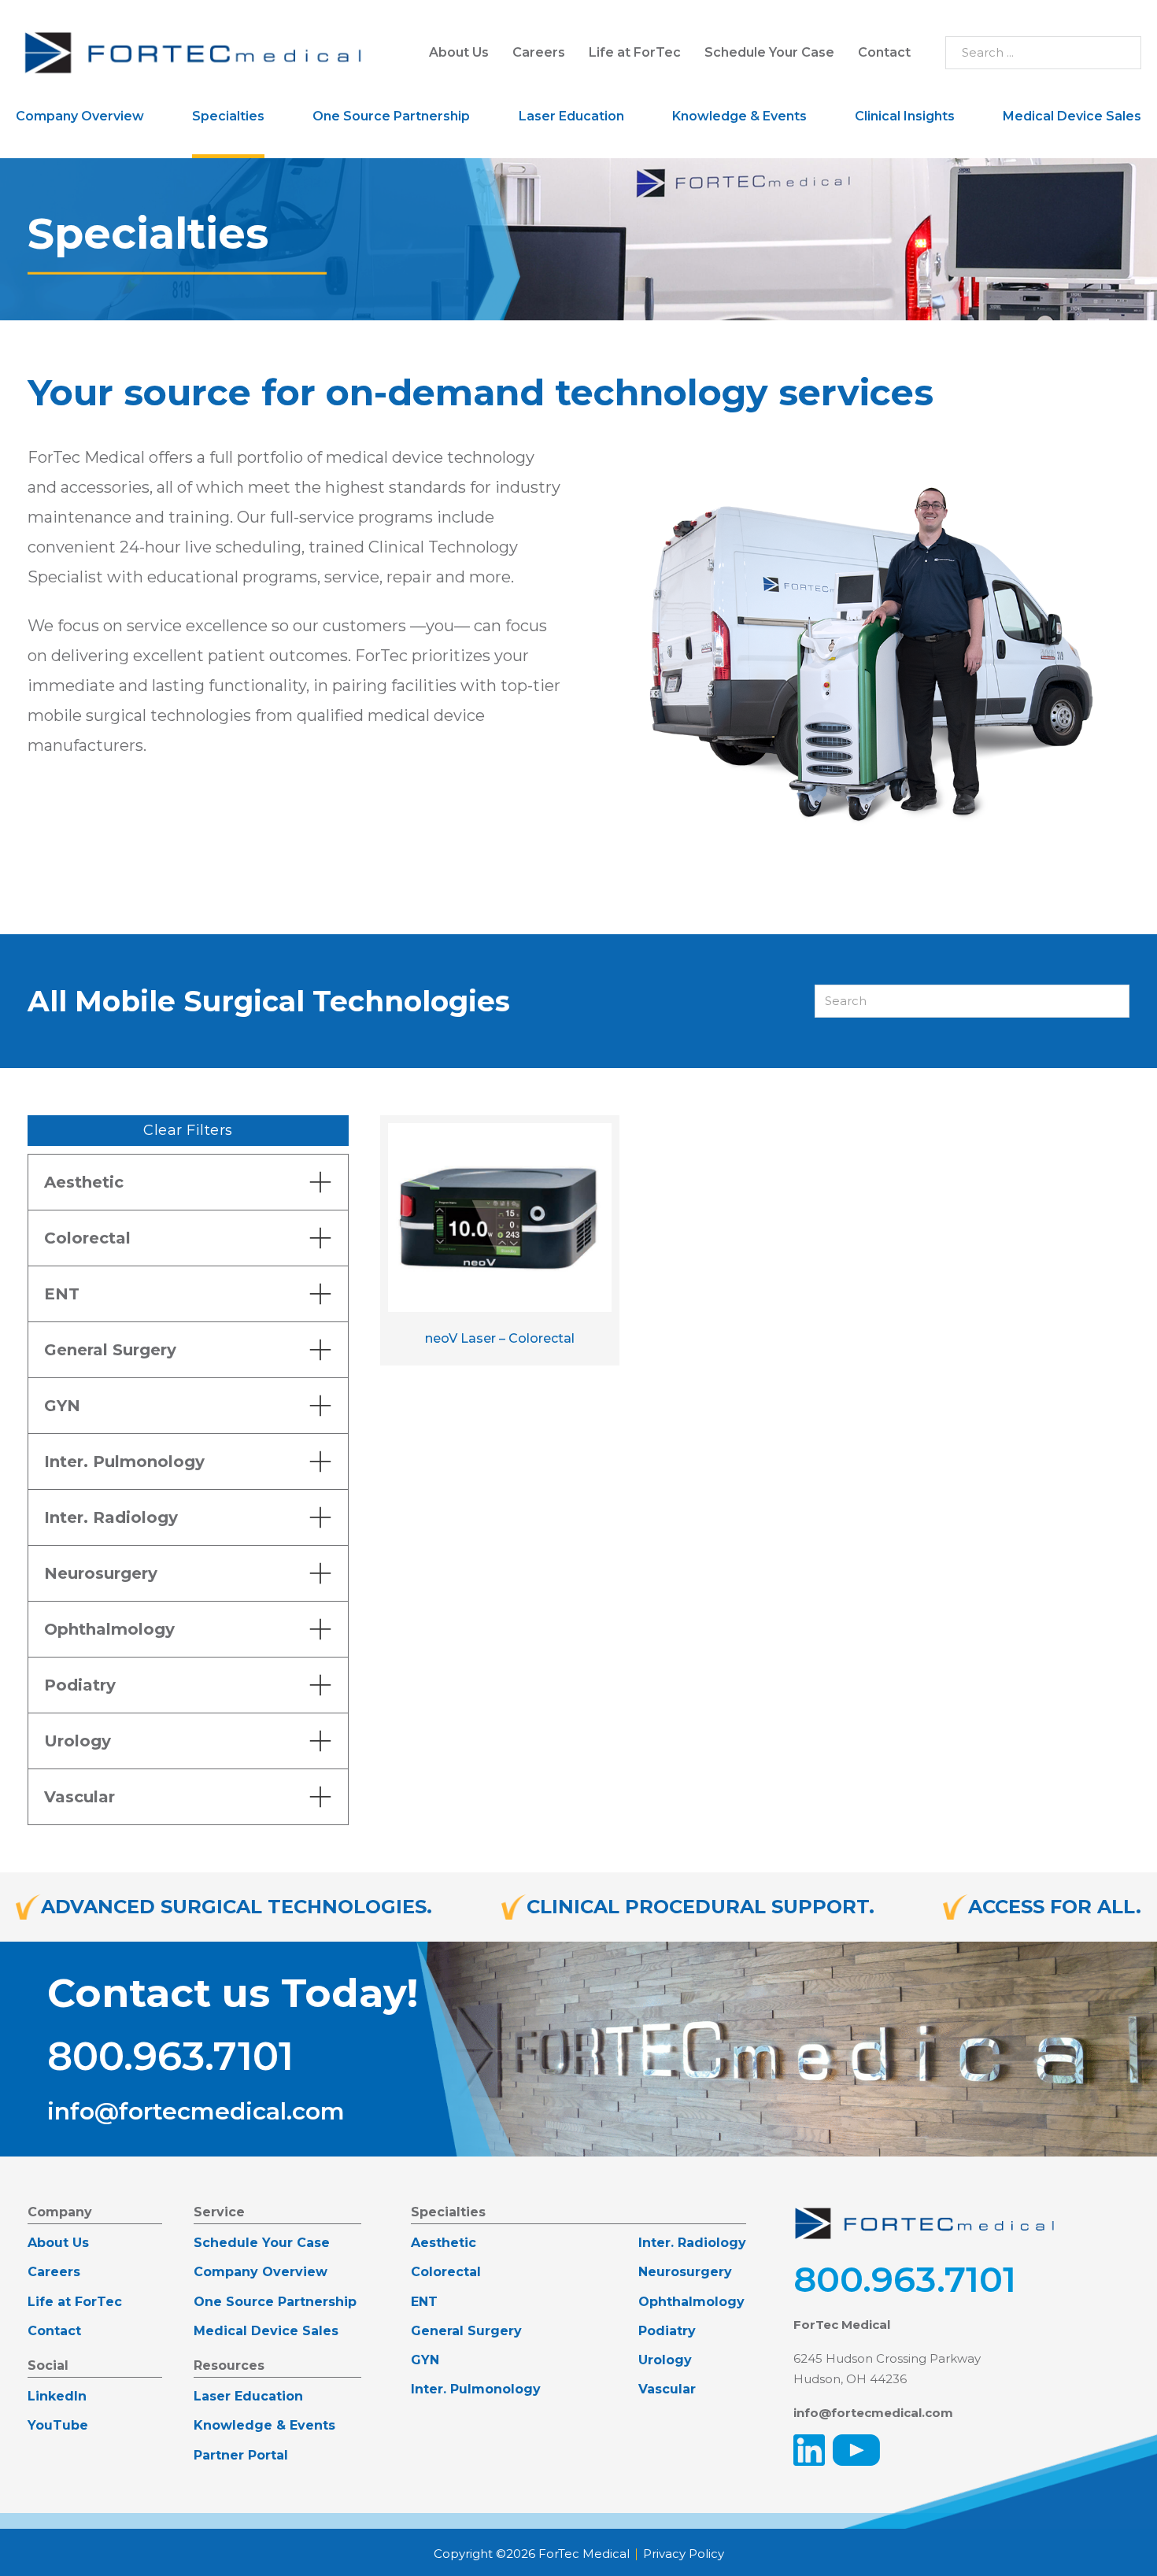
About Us (459, 52)
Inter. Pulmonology (476, 2389)
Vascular (667, 2389)
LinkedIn (57, 2396)
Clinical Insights (905, 116)
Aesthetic (444, 2243)
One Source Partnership (391, 116)
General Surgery (466, 2331)
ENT (424, 2302)
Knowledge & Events (739, 116)
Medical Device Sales (1072, 116)
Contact (884, 52)
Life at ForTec (635, 52)
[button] (188, 1182)
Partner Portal (241, 2455)
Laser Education (571, 116)
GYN (425, 2360)
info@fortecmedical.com (196, 2112)
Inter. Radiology (692, 2243)
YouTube (58, 2425)
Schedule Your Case (769, 52)
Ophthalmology (691, 2302)
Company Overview (80, 116)
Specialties (228, 116)
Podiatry (667, 2331)
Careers (539, 52)
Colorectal (446, 2272)
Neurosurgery (685, 2272)
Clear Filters (188, 1130)
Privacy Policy (684, 2554)
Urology (665, 2360)
